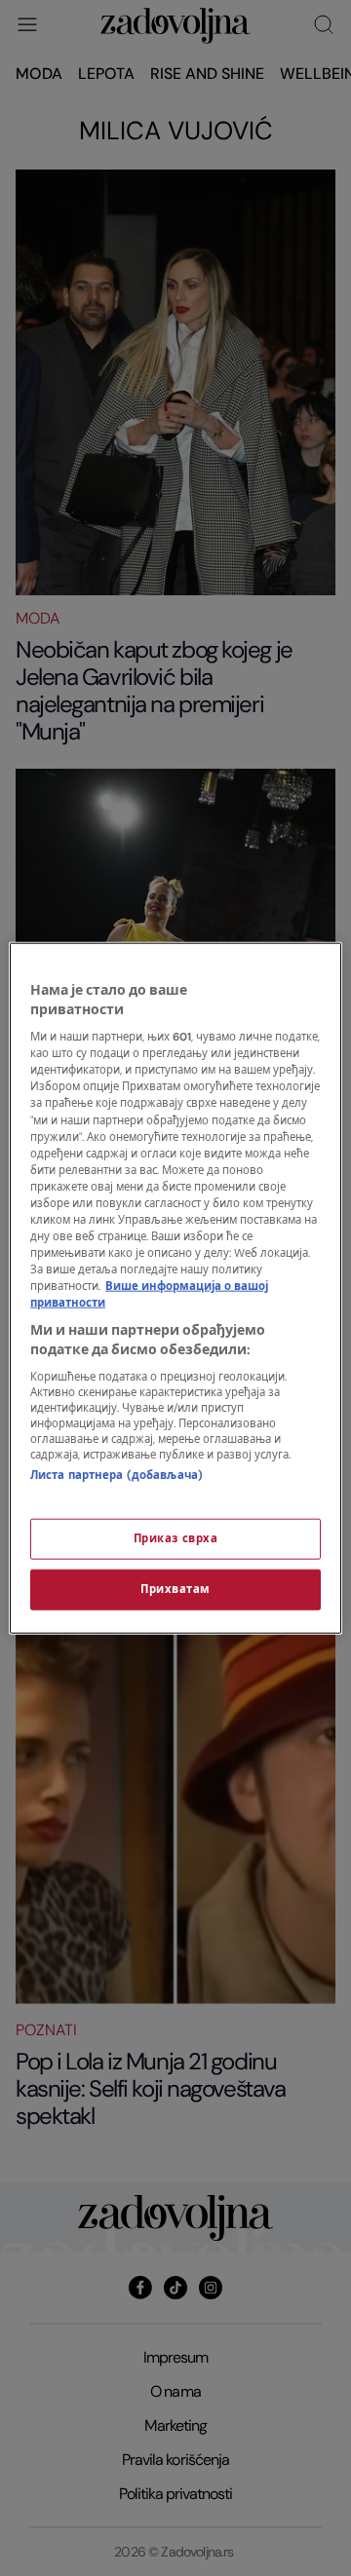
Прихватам (175, 1589)
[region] (175, 1288)
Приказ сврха (176, 1538)
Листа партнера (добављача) (117, 1476)
